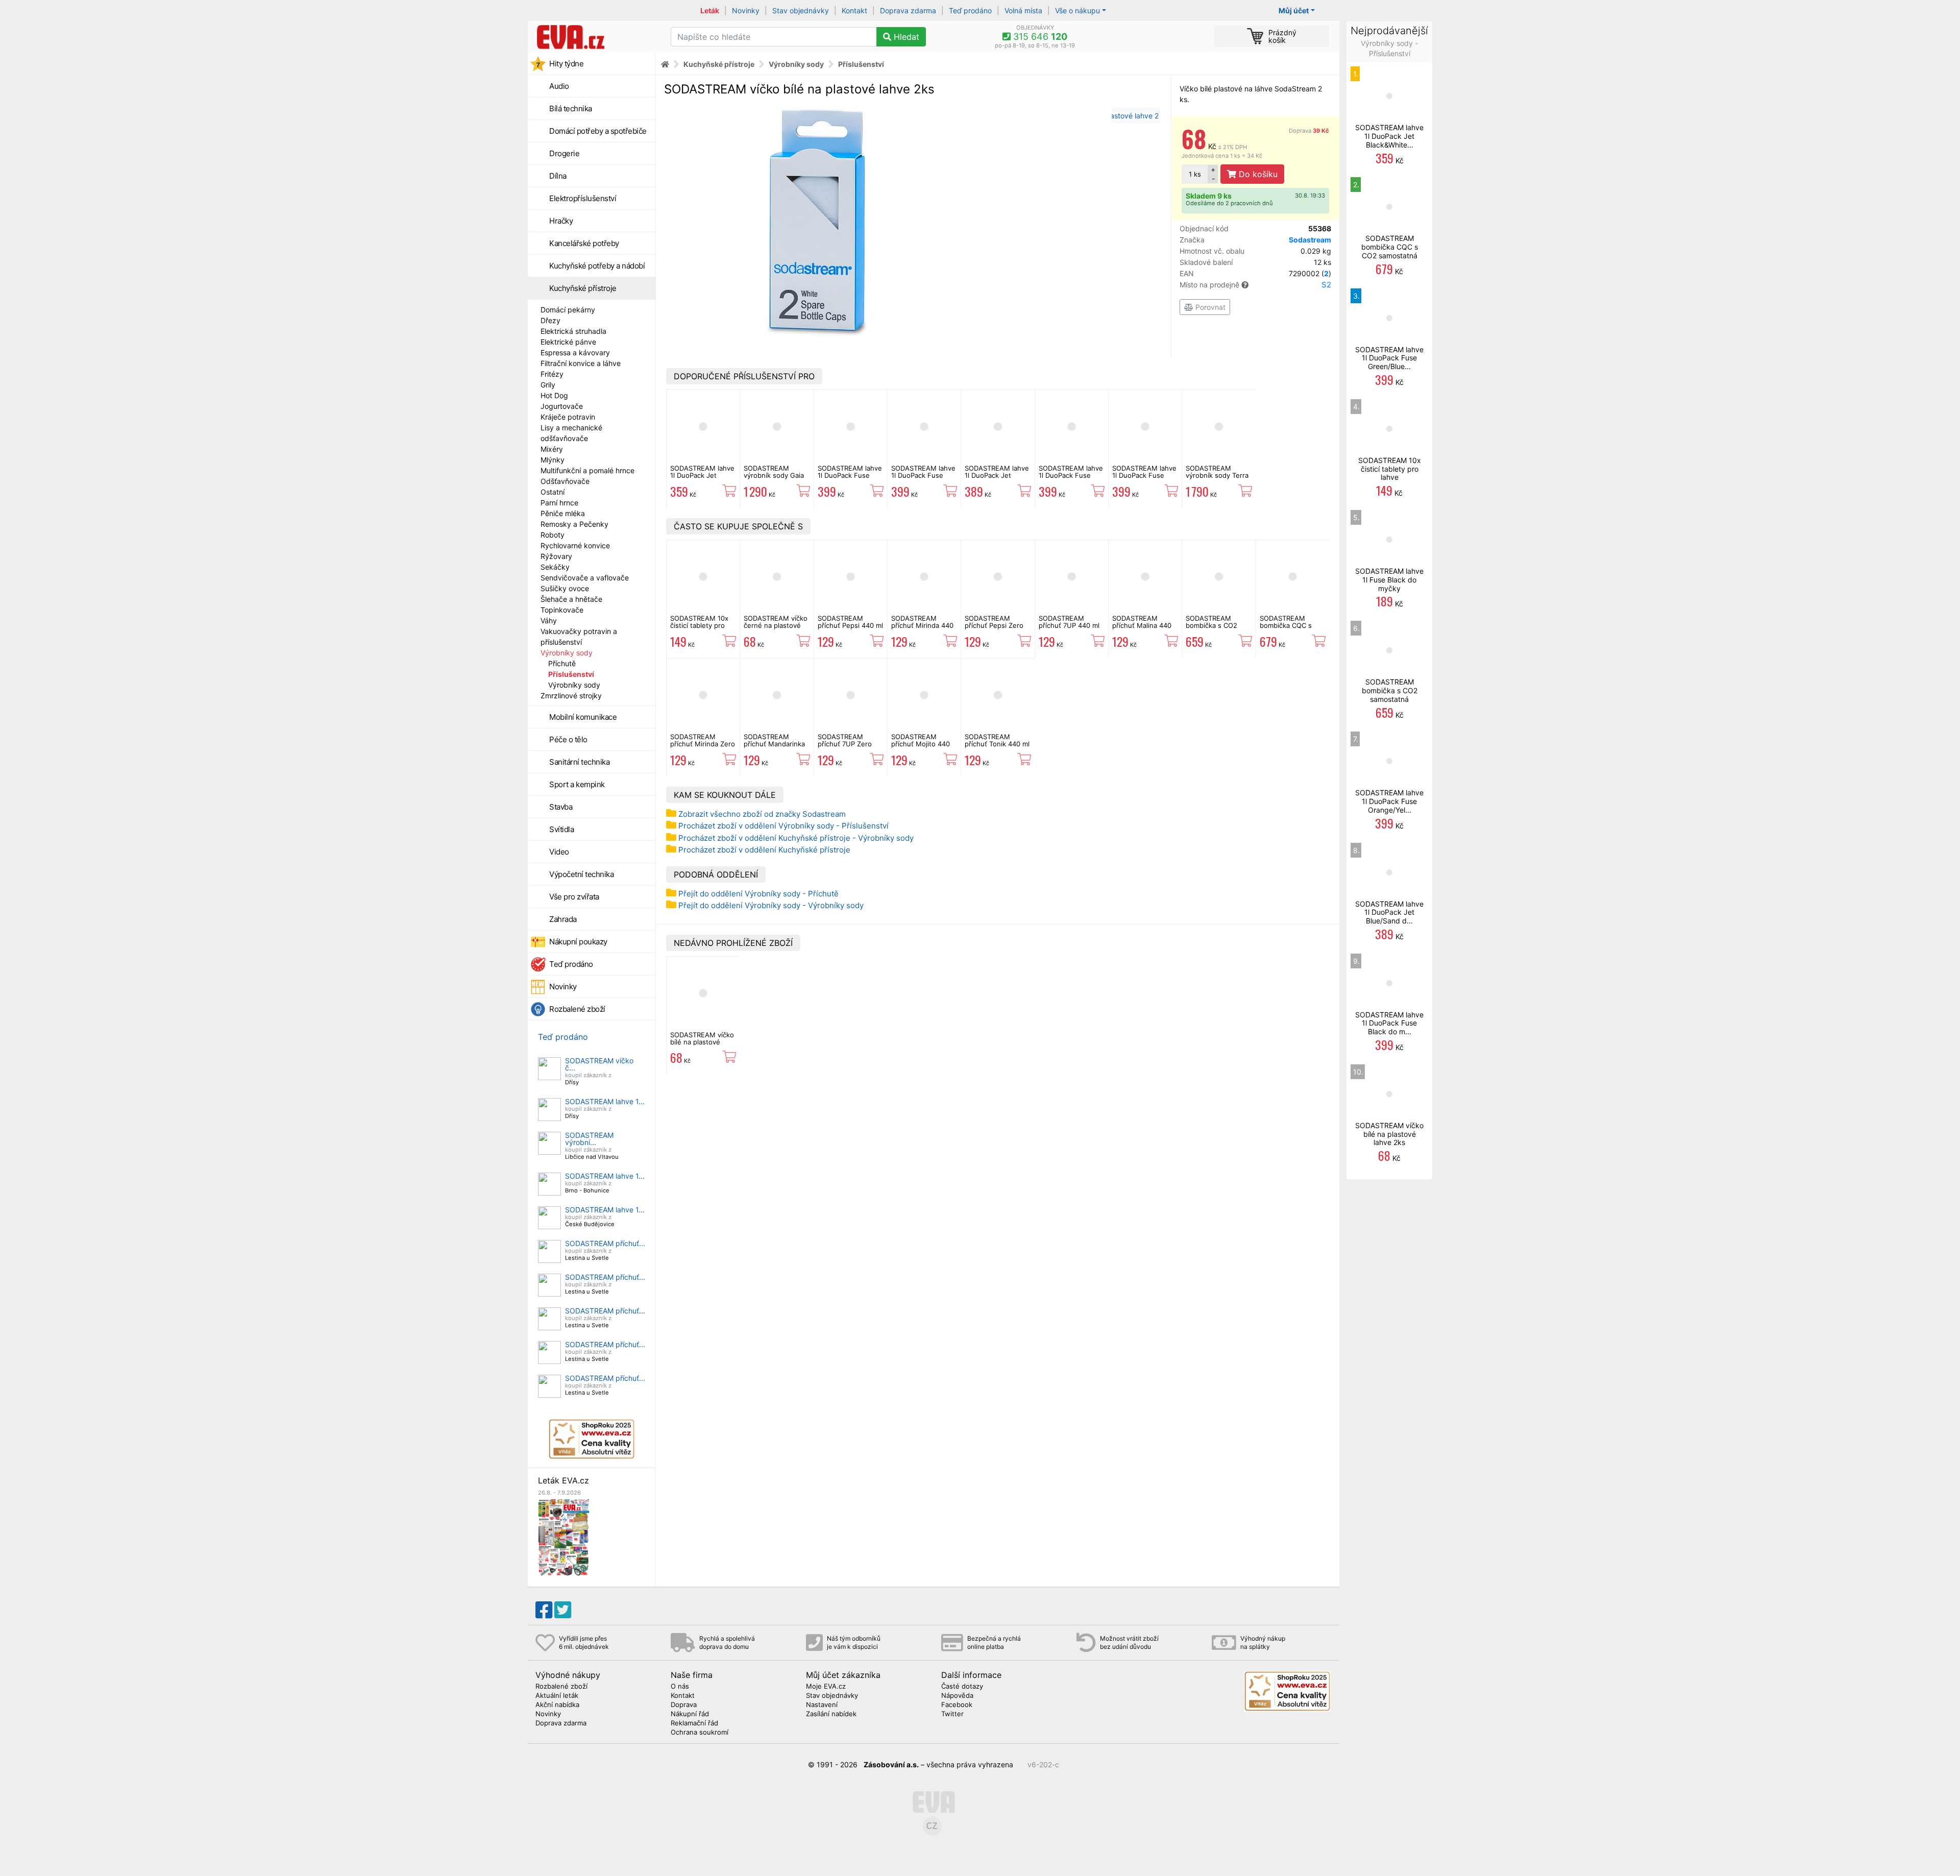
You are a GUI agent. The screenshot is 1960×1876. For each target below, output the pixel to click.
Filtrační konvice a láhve (581, 363)
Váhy (549, 620)
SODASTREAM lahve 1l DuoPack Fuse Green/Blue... (1389, 358)
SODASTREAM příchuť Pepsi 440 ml (850, 622)
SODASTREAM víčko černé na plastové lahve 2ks (776, 626)
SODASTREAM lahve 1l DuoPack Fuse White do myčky (1144, 476)
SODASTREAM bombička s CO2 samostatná (1211, 626)
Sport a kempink (577, 784)
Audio (559, 86)
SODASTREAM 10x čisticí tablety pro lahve (699, 626)
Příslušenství (571, 674)
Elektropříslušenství (583, 198)
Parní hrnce (559, 503)
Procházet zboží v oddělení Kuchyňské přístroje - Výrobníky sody (796, 838)
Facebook (957, 1705)
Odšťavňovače (565, 481)
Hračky (561, 221)
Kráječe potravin (568, 417)
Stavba (561, 807)
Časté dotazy (962, 1687)
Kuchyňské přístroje (583, 288)
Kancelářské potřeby (584, 243)
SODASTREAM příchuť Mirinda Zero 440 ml (703, 744)
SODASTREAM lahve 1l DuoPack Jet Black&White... (1389, 136)
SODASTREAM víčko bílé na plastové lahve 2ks (702, 1042)
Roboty (553, 535)
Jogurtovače (562, 406)
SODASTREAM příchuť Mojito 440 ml (921, 744)
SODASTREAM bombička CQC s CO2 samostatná (1286, 626)
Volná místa (1023, 10)
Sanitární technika (579, 762)
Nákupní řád (690, 1714)
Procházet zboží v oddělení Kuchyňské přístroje (764, 850)
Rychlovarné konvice (575, 545)
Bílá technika (571, 108)
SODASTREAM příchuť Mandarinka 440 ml (774, 744)
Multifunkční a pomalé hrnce (587, 470)
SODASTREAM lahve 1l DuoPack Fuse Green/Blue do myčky (850, 479)
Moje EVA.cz (826, 1687)
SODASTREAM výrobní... (589, 1139)
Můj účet (1294, 10)
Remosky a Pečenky (574, 524)
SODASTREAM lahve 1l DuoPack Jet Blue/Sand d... (1389, 912)
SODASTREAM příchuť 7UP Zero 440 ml (845, 744)
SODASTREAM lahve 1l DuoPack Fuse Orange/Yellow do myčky (923, 479)
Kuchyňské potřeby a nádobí (597, 266)
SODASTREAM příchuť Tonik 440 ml (997, 740)
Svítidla (561, 829)
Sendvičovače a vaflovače (585, 578)
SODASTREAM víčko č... (599, 1064)
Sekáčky (555, 567)
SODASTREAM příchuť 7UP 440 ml (1069, 622)
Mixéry (552, 449)
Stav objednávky (801, 10)
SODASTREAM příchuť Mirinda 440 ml (922, 626)
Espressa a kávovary (575, 352)
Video (559, 852)
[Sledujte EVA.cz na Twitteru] (563, 1610)
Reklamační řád (694, 1723)
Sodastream (1310, 240)
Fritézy (552, 374)
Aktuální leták (557, 1696)
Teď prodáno (970, 10)
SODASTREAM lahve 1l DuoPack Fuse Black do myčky (1071, 476)
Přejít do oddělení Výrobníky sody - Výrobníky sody (771, 905)
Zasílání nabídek (831, 1714)
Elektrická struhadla (573, 331)
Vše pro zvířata (574, 897)
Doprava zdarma (908, 10)
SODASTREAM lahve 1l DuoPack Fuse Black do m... (1389, 1023)
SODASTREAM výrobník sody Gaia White (774, 476)
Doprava (1309, 131)
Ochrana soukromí (700, 1733)
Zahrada (563, 919)
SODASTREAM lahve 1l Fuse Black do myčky (1389, 580)
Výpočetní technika (581, 874)
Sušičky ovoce (565, 588)
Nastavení (822, 1705)
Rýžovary (556, 556)
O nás (680, 1687)
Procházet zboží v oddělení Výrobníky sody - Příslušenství (783, 826)
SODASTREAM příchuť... (605, 1243)
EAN (1255, 273)
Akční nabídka (557, 1705)
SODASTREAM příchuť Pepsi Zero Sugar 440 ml (994, 626)
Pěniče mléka (563, 513)
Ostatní (553, 492)
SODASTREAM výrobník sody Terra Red (1217, 476)
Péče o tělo (568, 739)
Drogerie (564, 153)
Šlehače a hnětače (571, 599)
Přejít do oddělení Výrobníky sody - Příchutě (758, 894)
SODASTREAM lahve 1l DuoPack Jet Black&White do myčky (702, 479)
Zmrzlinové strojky (571, 696)
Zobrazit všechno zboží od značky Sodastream (762, 814)
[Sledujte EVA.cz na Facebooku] (544, 1610)
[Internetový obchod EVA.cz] (595, 37)
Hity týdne (566, 64)
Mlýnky (553, 460)
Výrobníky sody (567, 653)
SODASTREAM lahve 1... (605, 1101)
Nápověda (957, 1696)
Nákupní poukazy (578, 942)
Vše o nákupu (1077, 10)
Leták (710, 10)
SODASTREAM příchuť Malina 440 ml (1142, 626)
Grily (548, 385)
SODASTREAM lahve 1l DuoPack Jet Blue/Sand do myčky (997, 476)
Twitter (952, 1714)
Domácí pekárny (568, 310)
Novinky (746, 10)
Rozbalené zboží (577, 1009)
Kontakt (854, 10)
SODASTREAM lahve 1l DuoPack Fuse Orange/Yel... (1389, 801)
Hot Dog (554, 395)
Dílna (558, 176)
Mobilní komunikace (583, 717)
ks (1195, 174)
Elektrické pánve (568, 342)
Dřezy (550, 320)
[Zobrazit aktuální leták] (563, 1537)
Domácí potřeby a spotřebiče (598, 131)
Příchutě (562, 663)
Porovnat (1209, 307)
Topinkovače (562, 610)
